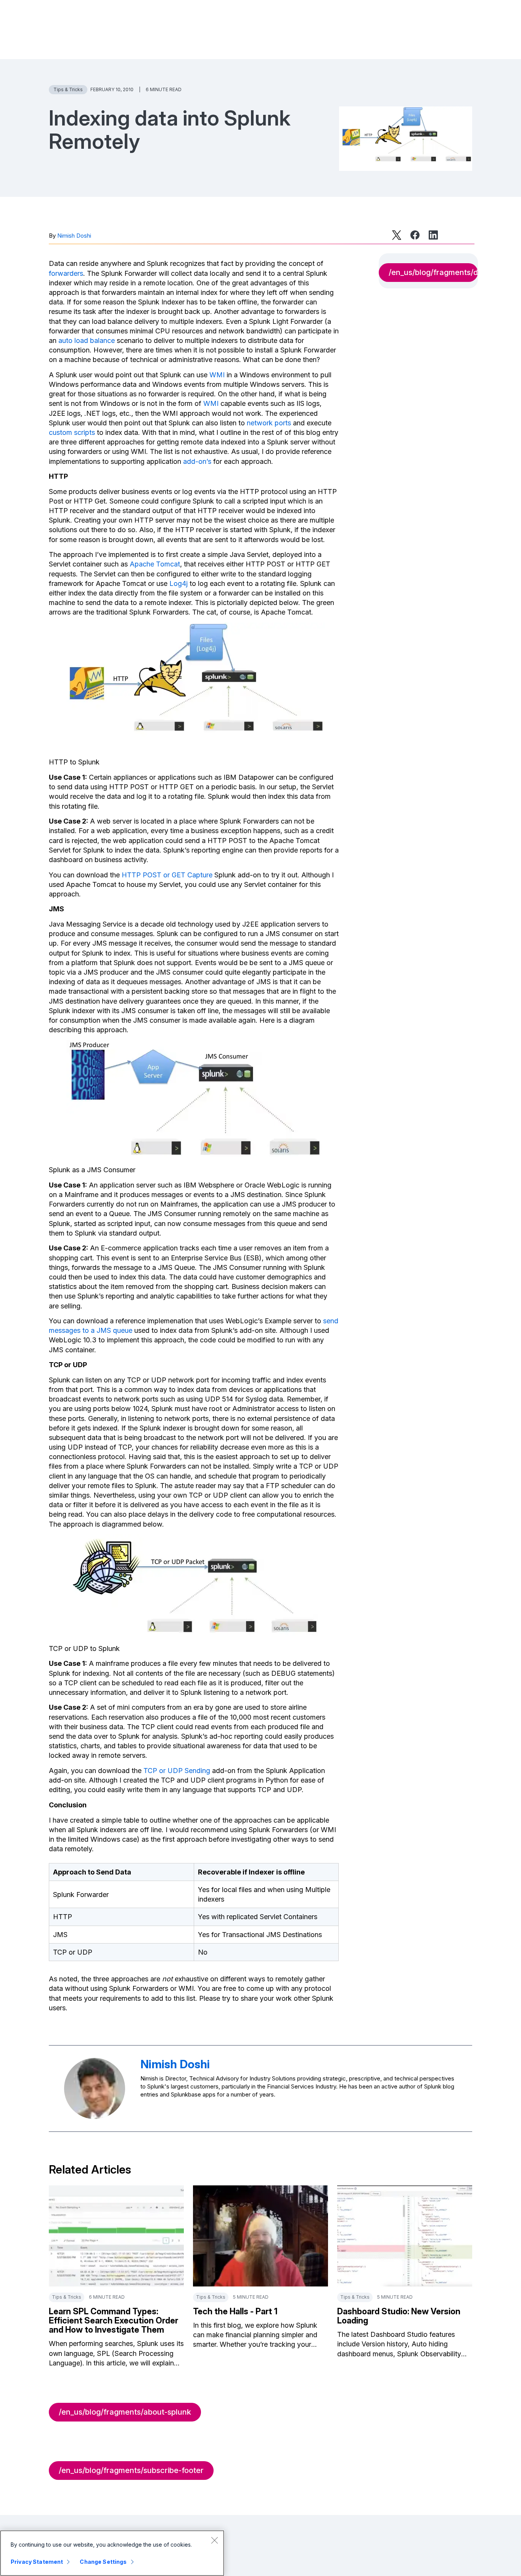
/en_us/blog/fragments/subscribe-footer (131, 2470)
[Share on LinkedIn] (433, 235)
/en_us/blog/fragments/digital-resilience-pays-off (433, 272)
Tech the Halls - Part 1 (235, 2311)
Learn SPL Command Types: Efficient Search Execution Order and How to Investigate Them (113, 2320)
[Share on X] (397, 235)
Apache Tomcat (155, 564)
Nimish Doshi (74, 236)
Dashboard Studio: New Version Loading (399, 2316)
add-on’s (197, 461)
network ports (269, 423)
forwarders (66, 273)
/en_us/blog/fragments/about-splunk (125, 2412)
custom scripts (72, 432)
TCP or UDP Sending (177, 1771)
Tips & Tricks (68, 89)
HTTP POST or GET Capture (167, 875)
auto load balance (87, 340)
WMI (217, 375)
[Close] (214, 2540)
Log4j (178, 583)
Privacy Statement (37, 2562)
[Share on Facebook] (415, 235)
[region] (112, 2553)
